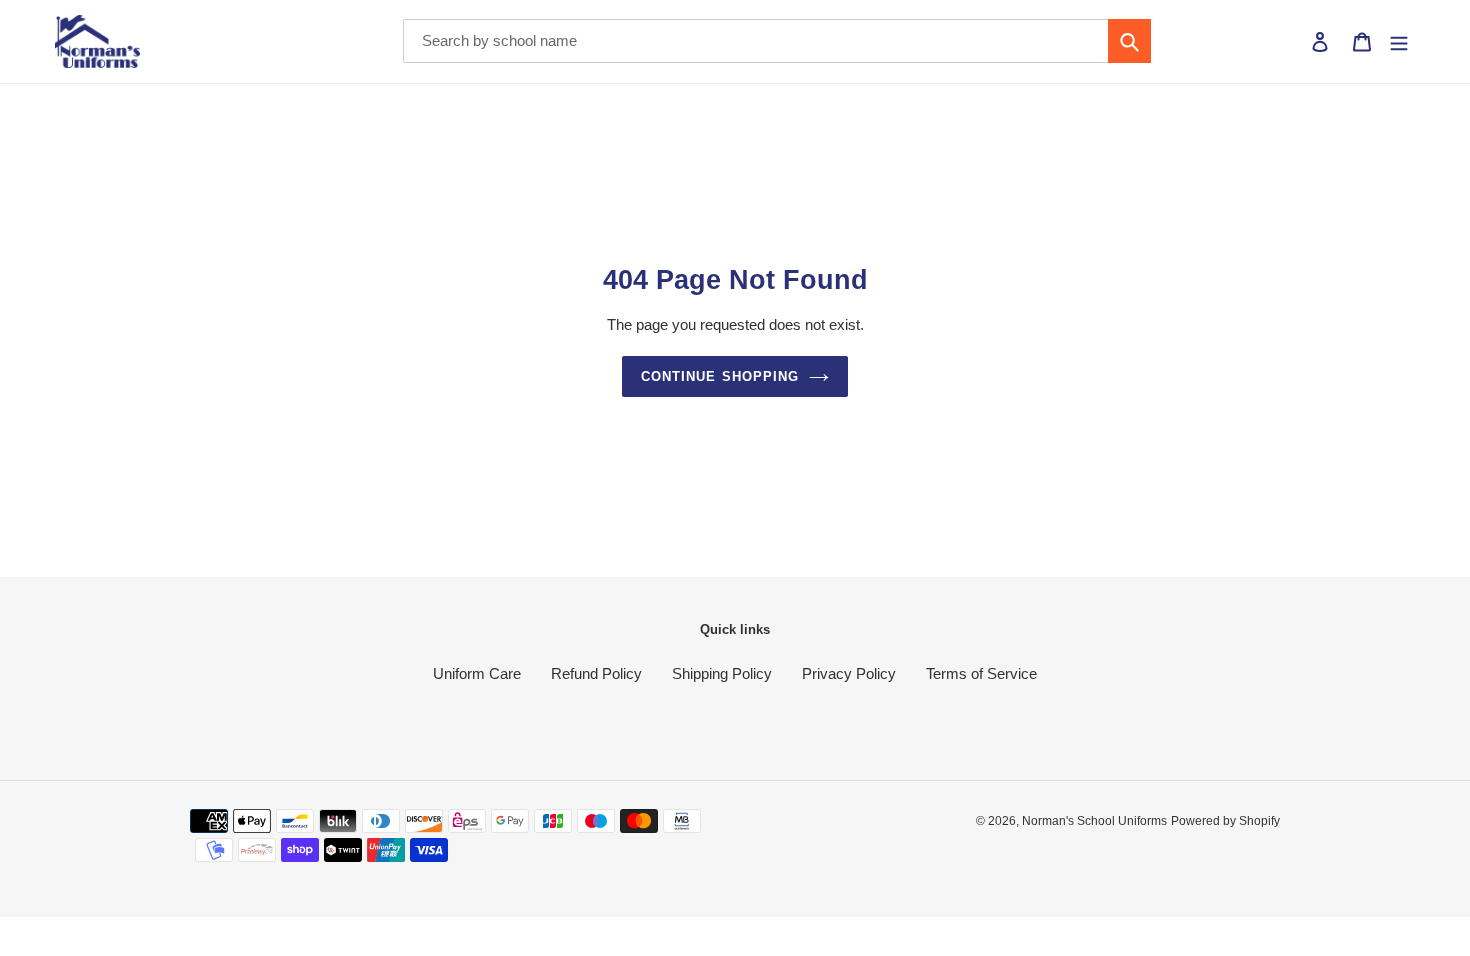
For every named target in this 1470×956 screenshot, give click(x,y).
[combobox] (777, 41)
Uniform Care (477, 673)
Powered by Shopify (1225, 821)
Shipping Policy (722, 673)
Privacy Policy (849, 673)
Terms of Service (981, 673)
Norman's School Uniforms (1094, 821)
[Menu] (1399, 41)
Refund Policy (596, 673)
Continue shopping (720, 376)
